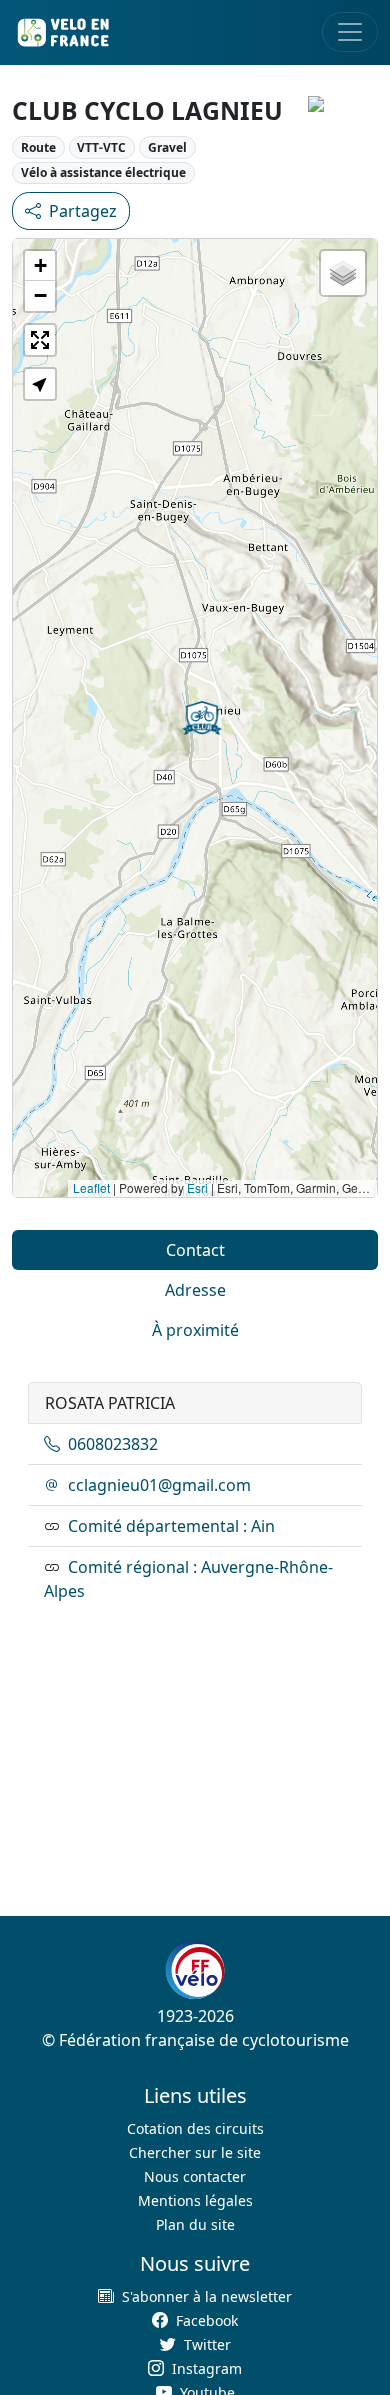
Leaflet (91, 1187)
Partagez (83, 211)
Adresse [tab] (195, 1290)
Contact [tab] (195, 1250)
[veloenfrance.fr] (62, 32)
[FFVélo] (195, 1971)
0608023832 (113, 1444)
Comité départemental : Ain (171, 1526)
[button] (202, 718)
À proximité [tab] (195, 1330)
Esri (197, 1187)
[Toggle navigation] (350, 32)
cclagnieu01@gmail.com (159, 1485)
